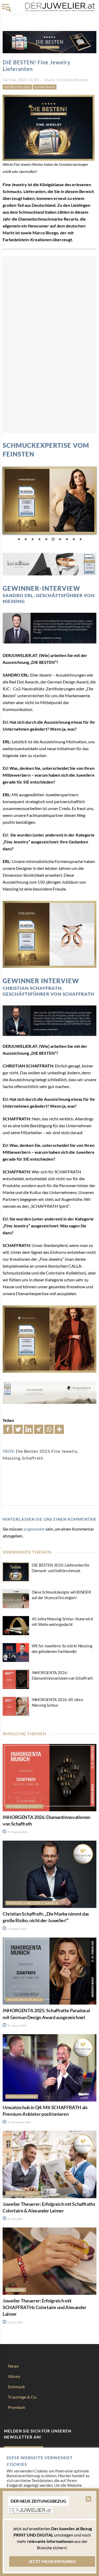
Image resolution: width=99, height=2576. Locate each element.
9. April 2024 (15, 2322)
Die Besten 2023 (33, 1451)
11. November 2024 (19, 2122)
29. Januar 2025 (17, 2025)
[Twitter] (18, 1429)
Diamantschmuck (22, 2193)
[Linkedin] (28, 1429)
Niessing (11, 1458)
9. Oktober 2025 (17, 1929)
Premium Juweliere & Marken (32, 1903)
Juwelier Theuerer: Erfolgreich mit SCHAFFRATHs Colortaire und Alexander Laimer (44, 2307)
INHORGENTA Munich (24, 1806)
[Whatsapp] (49, 1429)
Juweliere (16, 2290)
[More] (59, 1429)
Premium (16, 2407)
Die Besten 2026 (17, 87)
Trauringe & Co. (23, 2397)
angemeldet (34, 1529)
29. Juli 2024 (15, 2219)
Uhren (14, 2376)
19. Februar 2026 (17, 1832)
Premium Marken (22, 2096)
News (13, 2366)
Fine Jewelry (64, 1451)
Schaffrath (45, 87)
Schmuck (16, 2387)
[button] (88, 2502)
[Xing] (39, 1429)
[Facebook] (8, 1429)
